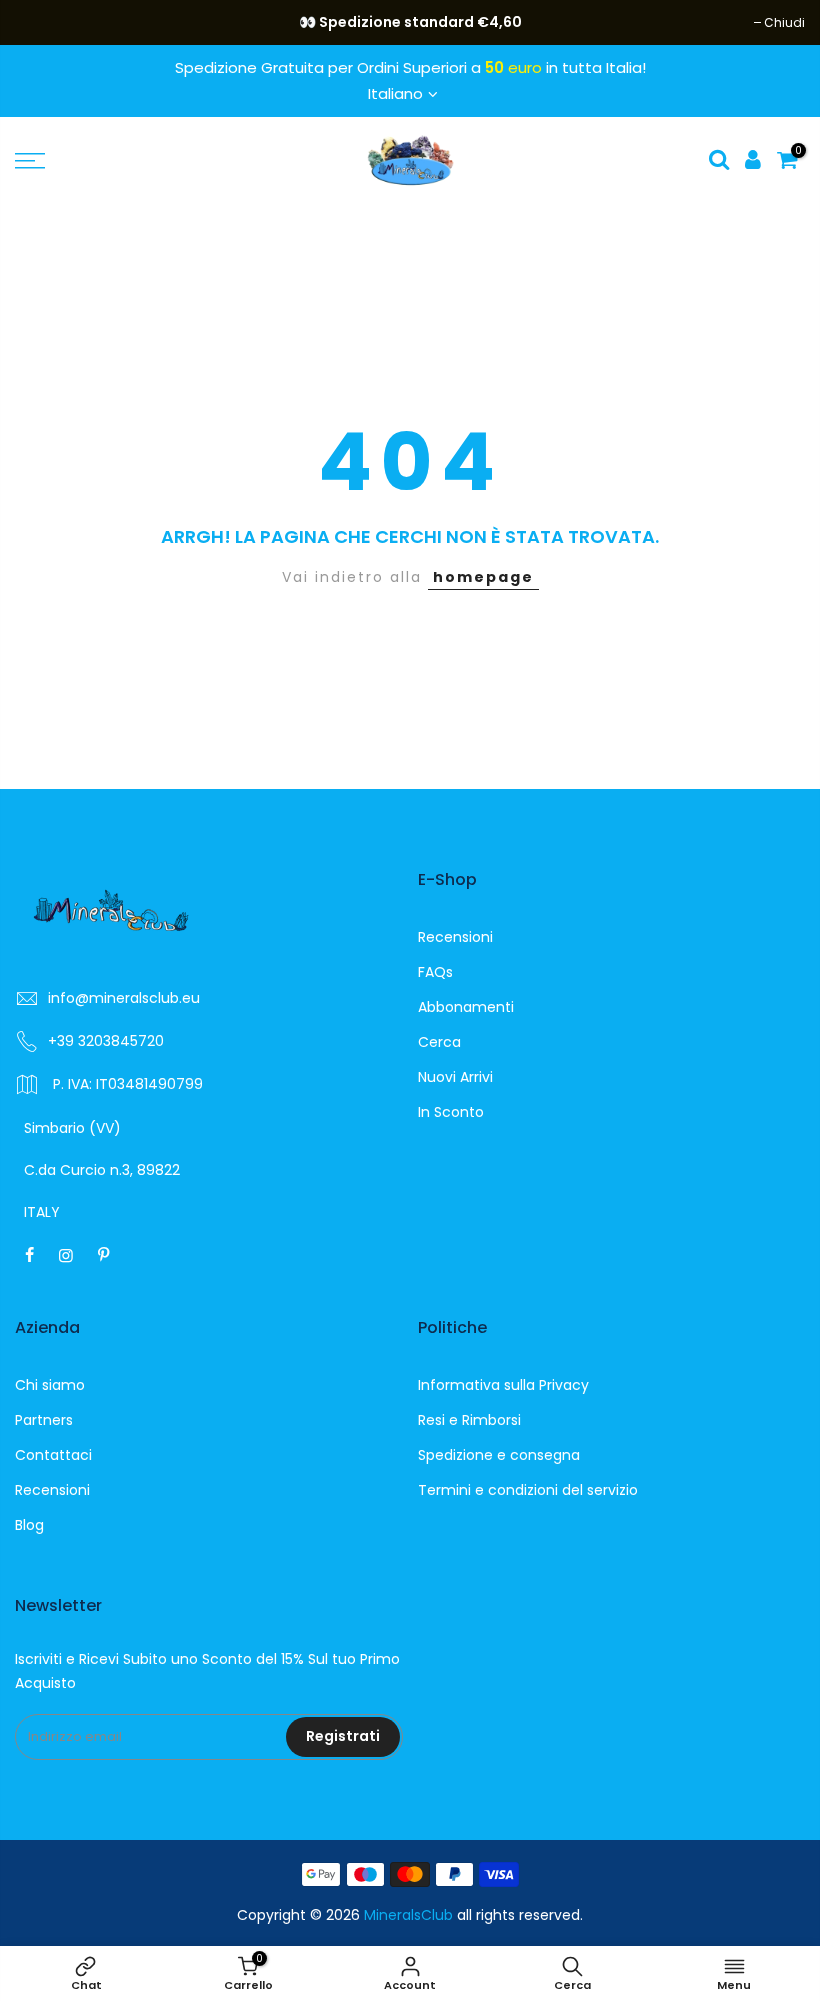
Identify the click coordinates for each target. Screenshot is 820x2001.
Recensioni (455, 937)
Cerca (439, 1042)
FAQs (435, 972)
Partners (44, 1420)
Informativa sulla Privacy (503, 1385)
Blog (29, 1525)
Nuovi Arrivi (455, 1077)
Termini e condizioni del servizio (528, 1490)
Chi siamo (50, 1385)
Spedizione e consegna (499, 1455)
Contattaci (53, 1455)
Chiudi (45, 22)
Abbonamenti (466, 1007)
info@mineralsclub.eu (124, 998)
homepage (483, 577)
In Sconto (451, 1112)
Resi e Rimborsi (469, 1420)
